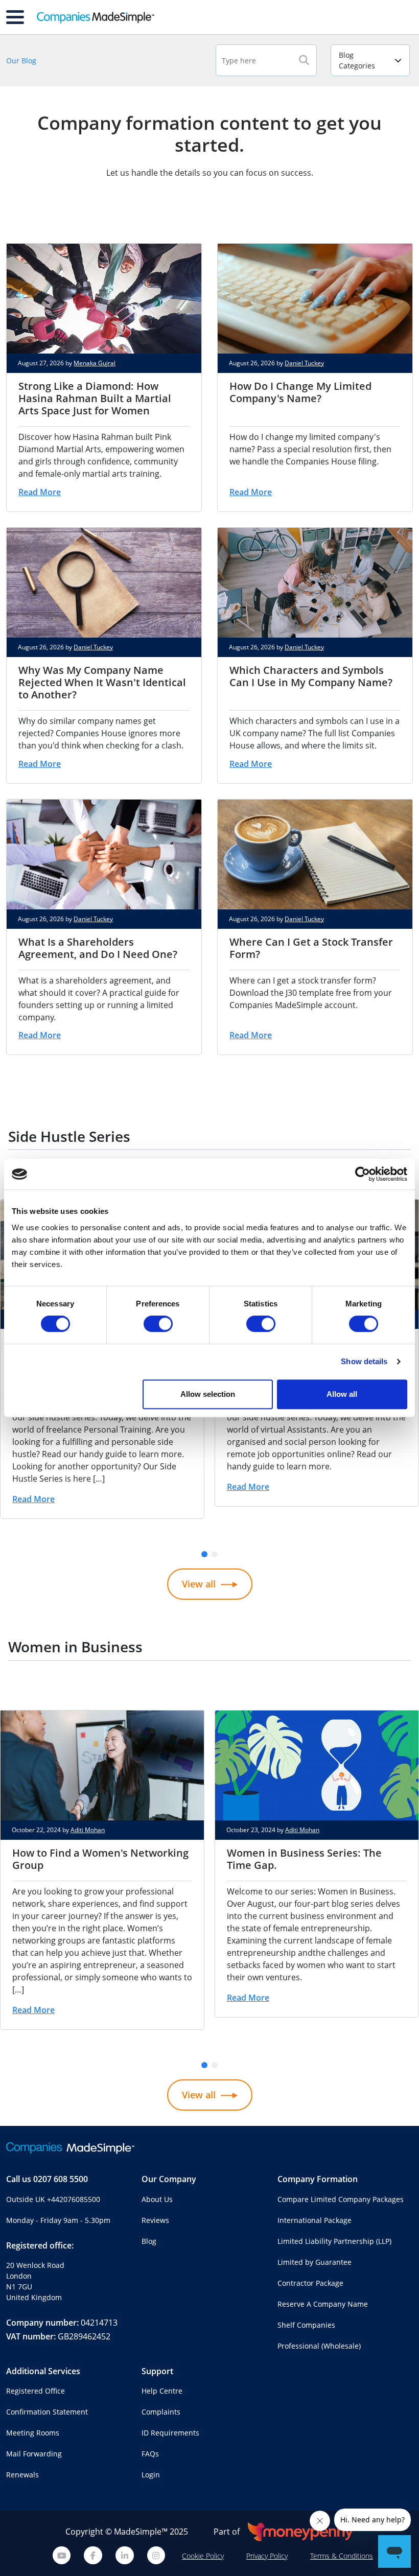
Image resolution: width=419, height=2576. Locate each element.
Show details (364, 1361)
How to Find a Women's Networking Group (100, 1859)
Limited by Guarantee (315, 2262)
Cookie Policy (203, 2556)
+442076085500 (74, 2199)
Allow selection (208, 1394)
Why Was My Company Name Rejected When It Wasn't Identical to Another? (102, 682)
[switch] (158, 1324)
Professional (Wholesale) (319, 2346)
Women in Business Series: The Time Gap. (304, 1859)
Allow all (342, 1394)
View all (199, 1584)
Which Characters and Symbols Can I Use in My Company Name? (311, 676)
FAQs (150, 2454)
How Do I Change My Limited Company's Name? (300, 392)
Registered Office (36, 2391)
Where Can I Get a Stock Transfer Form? (311, 948)
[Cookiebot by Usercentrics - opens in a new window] (363, 1174)
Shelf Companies (306, 2325)
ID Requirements (170, 2433)
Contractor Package (310, 2283)
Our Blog (21, 61)
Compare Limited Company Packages (341, 2199)
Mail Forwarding (34, 2454)
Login (151, 2475)
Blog (149, 2241)
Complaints (161, 2412)
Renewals (22, 2475)
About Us (157, 2199)
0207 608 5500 (61, 2179)
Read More (40, 492)
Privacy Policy (267, 2556)
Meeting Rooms (33, 2433)
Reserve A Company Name (323, 2304)
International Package (315, 2220)
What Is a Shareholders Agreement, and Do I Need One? (98, 948)
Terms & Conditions (342, 2556)
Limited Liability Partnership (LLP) (334, 2241)
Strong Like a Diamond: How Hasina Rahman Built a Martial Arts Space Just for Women (95, 398)
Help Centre (162, 2391)
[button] (204, 1554)
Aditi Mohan (88, 1830)
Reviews (155, 2220)
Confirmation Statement (47, 2412)
